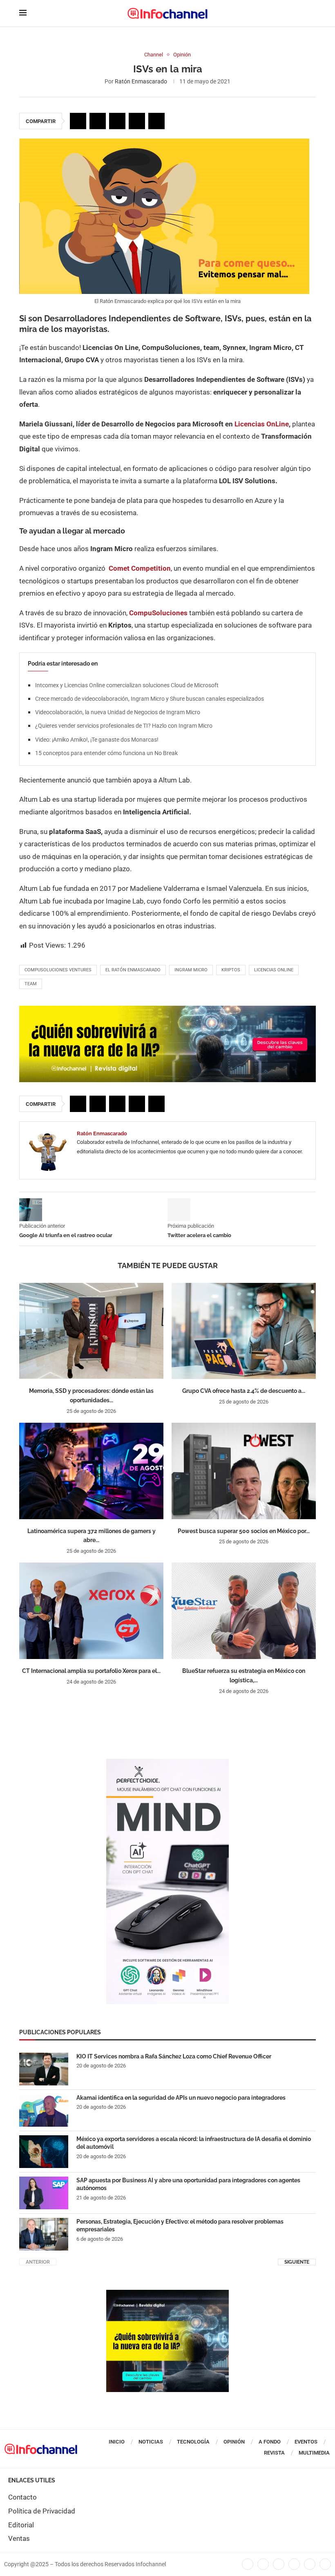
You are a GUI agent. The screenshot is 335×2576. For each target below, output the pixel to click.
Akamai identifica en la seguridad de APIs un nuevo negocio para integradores (181, 2098)
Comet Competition (140, 568)
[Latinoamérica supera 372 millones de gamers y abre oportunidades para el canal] (91, 1471)
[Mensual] (167, 1763)
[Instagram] (325, 2564)
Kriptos (231, 970)
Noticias (151, 2442)
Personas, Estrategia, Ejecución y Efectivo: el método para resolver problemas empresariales (180, 2226)
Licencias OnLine (262, 424)
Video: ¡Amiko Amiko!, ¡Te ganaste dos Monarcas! (97, 740)
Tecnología (193, 2442)
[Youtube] (294, 2564)
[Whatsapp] (310, 2564)
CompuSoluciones (159, 613)
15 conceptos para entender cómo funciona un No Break (106, 753)
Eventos (306, 2442)
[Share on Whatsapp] (137, 121)
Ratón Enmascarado (141, 81)
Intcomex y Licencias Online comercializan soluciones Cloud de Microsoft (127, 685)
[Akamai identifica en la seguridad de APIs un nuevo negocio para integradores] (44, 2110)
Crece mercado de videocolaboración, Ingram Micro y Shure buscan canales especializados (150, 699)
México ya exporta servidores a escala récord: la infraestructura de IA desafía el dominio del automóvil (194, 2143)
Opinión (234, 2442)
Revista (274, 2453)
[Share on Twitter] (98, 121)
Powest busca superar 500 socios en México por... (244, 1531)
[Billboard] (167, 1010)
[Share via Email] (156, 121)
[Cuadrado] (167, 2294)
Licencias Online (274, 970)
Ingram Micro (191, 970)
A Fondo (270, 2442)
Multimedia (314, 2453)
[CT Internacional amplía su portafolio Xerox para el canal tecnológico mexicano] (91, 1611)
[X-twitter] (263, 2564)
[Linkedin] (279, 2564)
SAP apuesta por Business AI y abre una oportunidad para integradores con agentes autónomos (188, 2184)
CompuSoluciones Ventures (58, 970)
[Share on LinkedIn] (117, 121)
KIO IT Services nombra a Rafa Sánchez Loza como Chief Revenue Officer (174, 2056)
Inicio (117, 2442)
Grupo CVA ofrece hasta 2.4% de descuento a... (244, 1391)
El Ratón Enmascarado (133, 970)
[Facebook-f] (248, 2564)
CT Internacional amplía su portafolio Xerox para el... (91, 1671)
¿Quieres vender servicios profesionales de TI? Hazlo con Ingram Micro (124, 726)
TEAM (31, 984)
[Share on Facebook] (78, 121)
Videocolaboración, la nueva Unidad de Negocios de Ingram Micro (118, 712)
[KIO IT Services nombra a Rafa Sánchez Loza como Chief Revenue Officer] (44, 2069)
